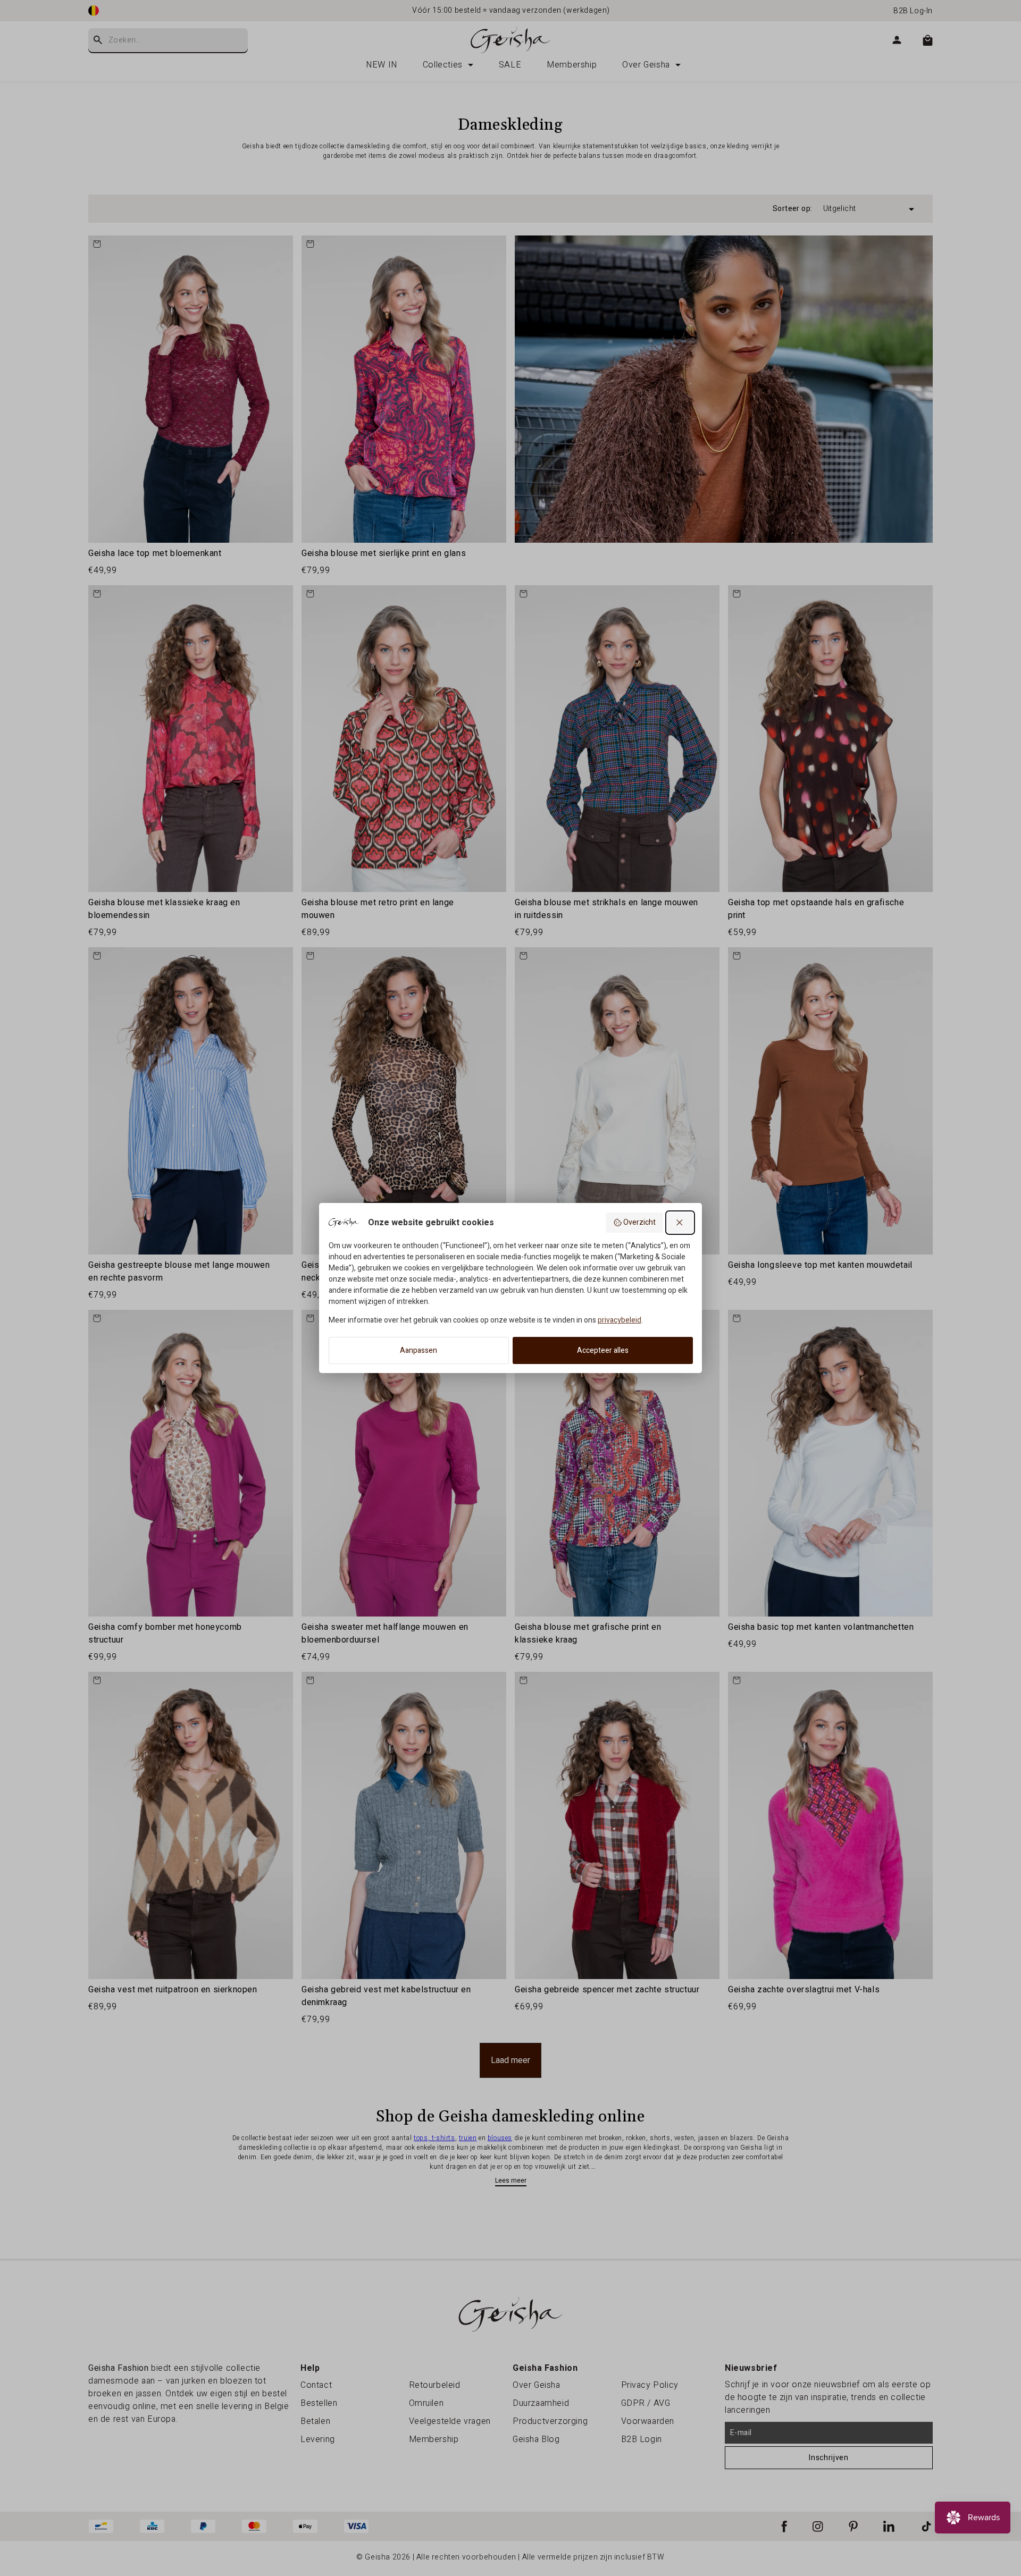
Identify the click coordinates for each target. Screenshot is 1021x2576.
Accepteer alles (603, 1350)
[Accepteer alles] (680, 1223)
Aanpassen (419, 1350)
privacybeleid (620, 1320)
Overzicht (639, 1222)
